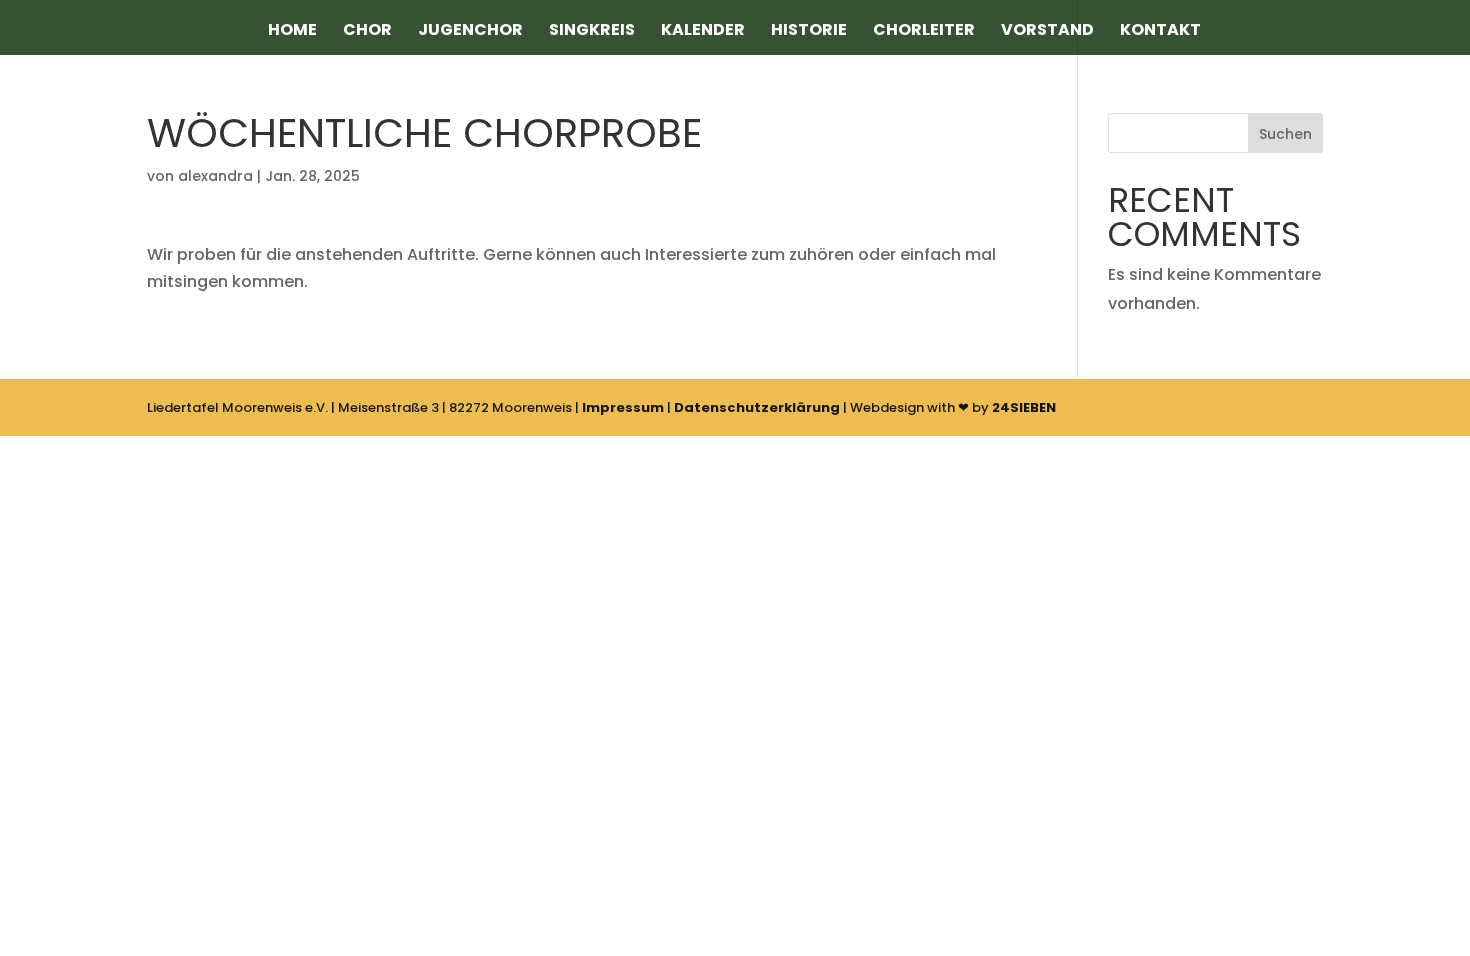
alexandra (215, 176)
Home (292, 32)
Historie (809, 32)
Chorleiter (924, 32)
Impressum (623, 407)
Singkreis (592, 32)
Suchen (1285, 134)
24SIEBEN (1024, 407)
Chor (367, 32)
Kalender (703, 32)
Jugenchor (470, 32)
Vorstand (1047, 32)
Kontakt (1160, 32)
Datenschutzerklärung (757, 407)
